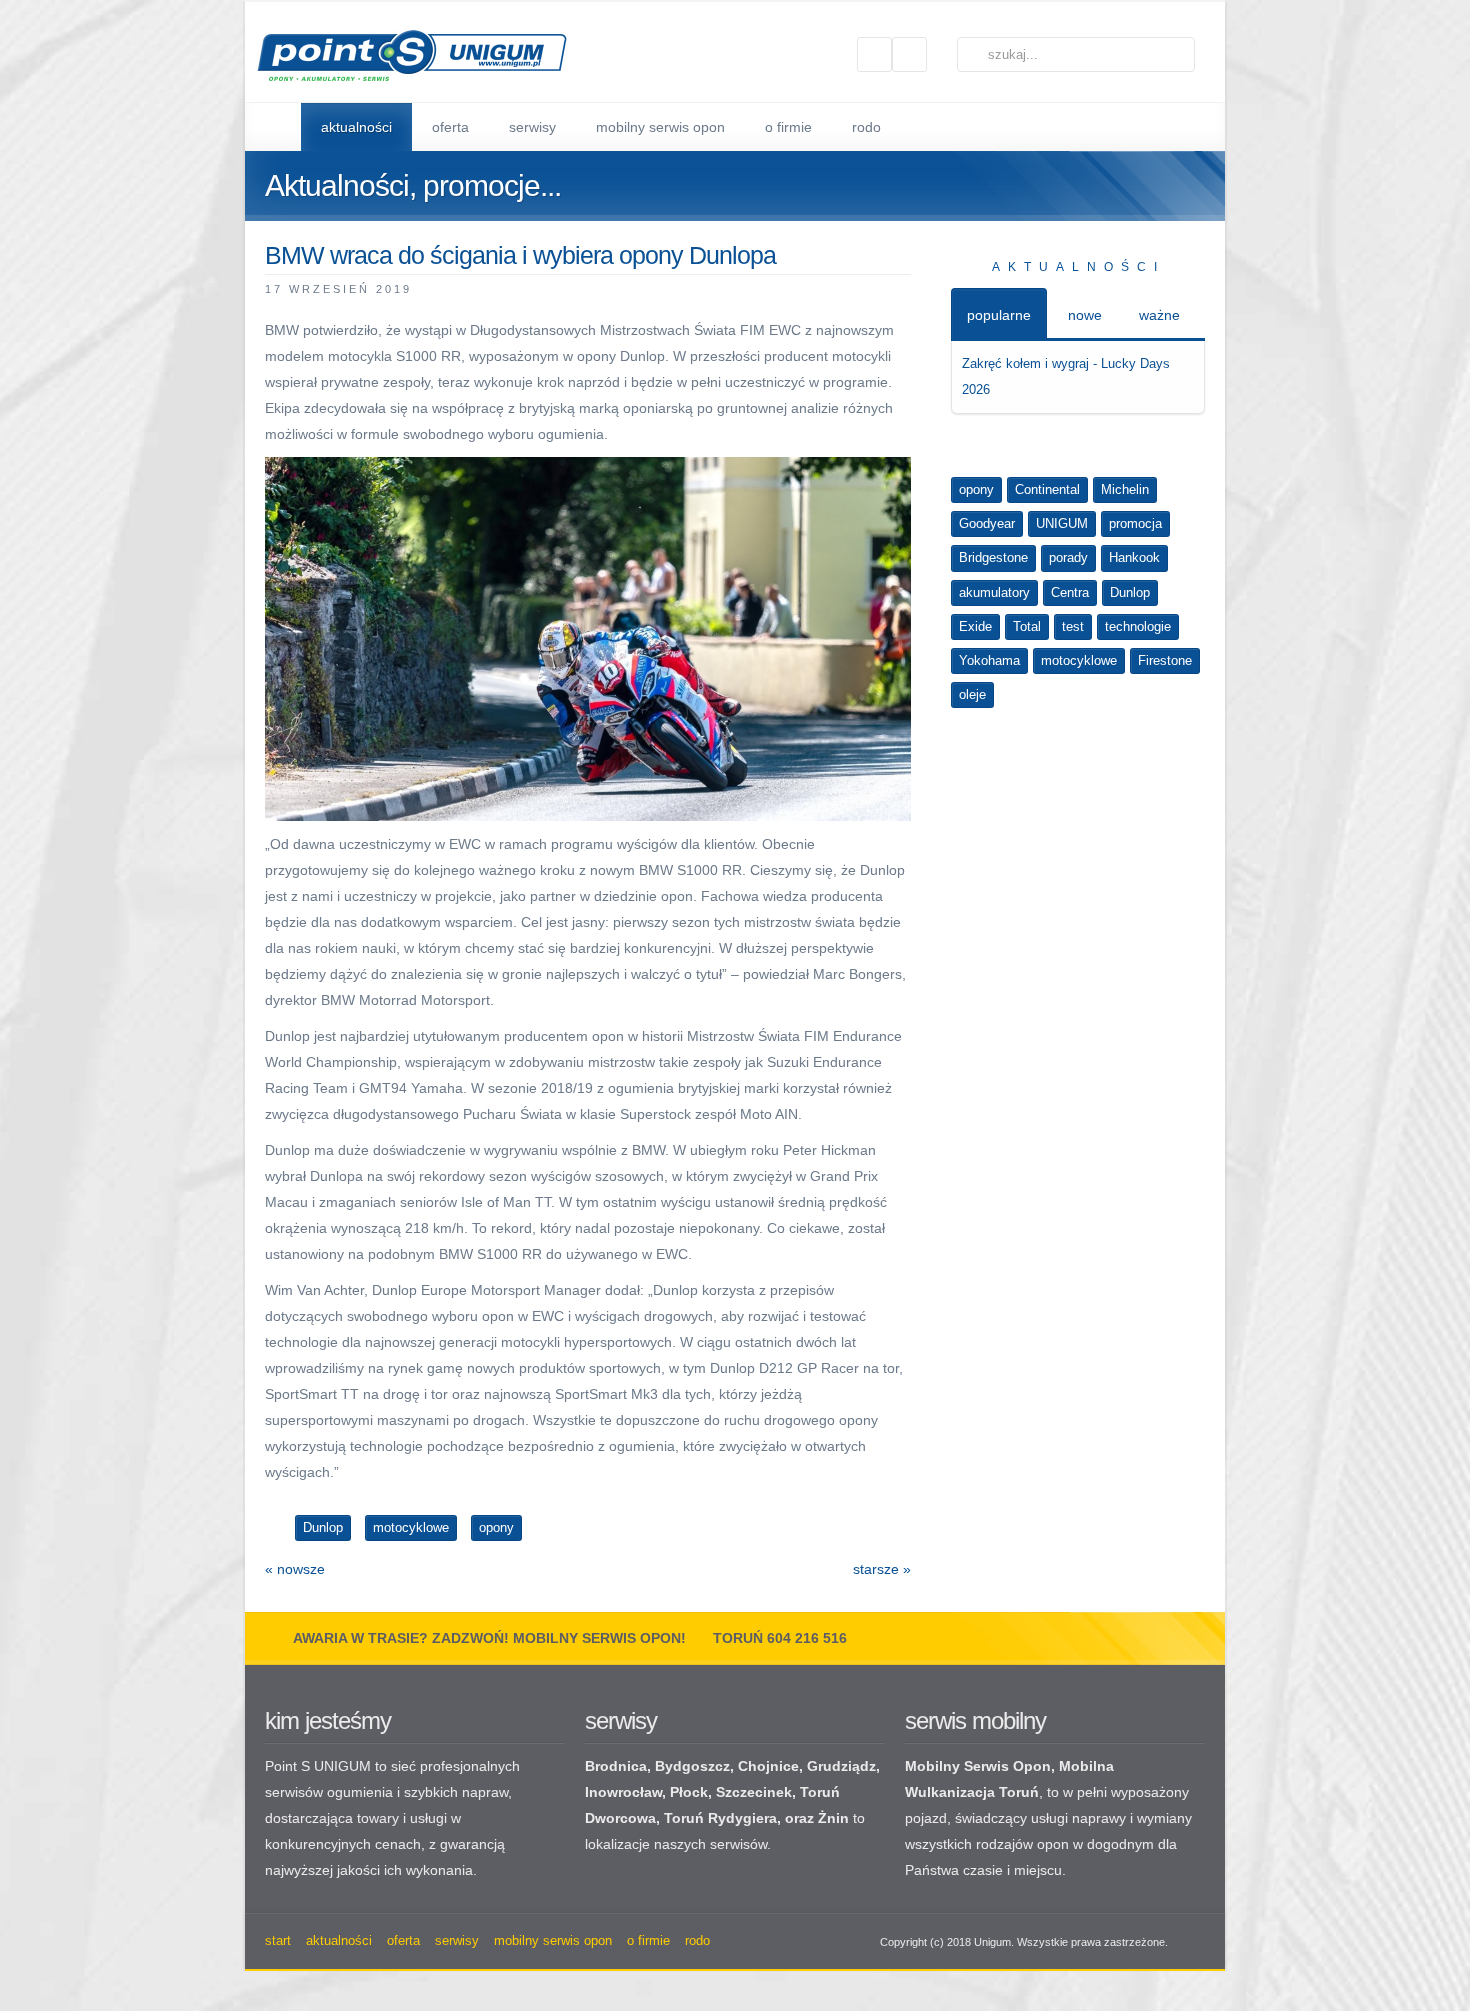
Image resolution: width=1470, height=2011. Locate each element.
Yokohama (989, 660)
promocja (1135, 523)
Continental (1047, 489)
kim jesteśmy (328, 1720)
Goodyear (987, 523)
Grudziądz (841, 1766)
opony (976, 489)
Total (1027, 626)
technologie (1138, 626)
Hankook (1134, 557)
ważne (1159, 315)
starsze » (882, 1569)
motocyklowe (1079, 660)
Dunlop (1130, 592)
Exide (975, 626)
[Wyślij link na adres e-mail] (902, 288)
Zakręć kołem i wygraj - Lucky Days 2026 (1066, 376)
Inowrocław (623, 1792)
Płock (689, 1792)
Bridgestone (993, 557)
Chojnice (768, 1766)
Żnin (833, 1818)
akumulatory (994, 592)
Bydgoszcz (692, 1766)
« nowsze (295, 1569)
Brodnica (616, 1766)
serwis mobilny (975, 1720)
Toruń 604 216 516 (780, 1638)
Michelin (1125, 489)
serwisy (621, 1720)
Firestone (1165, 660)
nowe (1085, 315)
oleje (972, 694)
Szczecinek (754, 1792)
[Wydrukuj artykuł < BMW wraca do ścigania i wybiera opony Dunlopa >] (878, 288)
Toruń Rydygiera (720, 1818)
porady (1068, 557)
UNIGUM (1062, 523)
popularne (999, 315)
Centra (1070, 592)
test (1073, 626)
